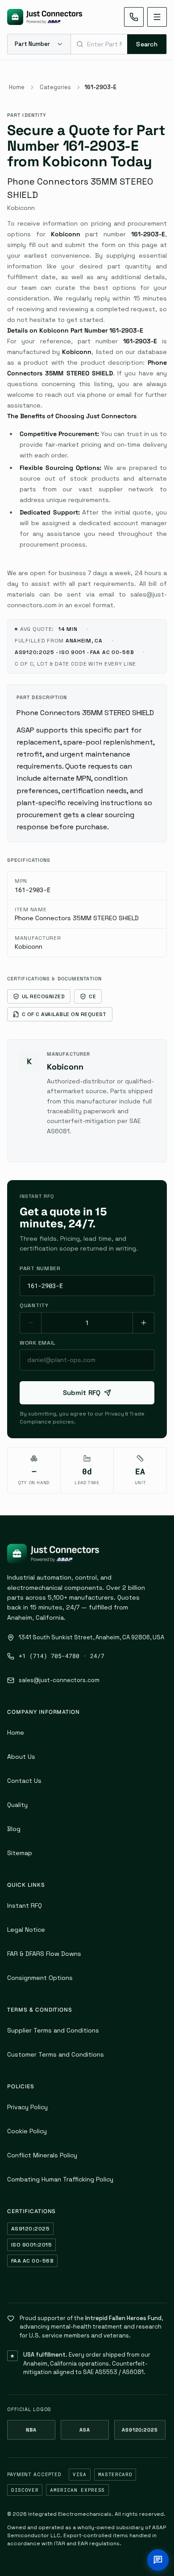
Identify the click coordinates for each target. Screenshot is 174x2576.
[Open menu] (157, 17)
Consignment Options (40, 1978)
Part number (40, 1268)
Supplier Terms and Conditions (53, 2030)
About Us (21, 1757)
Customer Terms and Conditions (56, 2054)
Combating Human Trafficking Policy (60, 2179)
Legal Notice (26, 1930)
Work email (37, 1343)
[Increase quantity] (143, 1323)
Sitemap (20, 1853)
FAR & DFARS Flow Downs (44, 1954)
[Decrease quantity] (31, 1323)
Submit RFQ (82, 1393)
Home (17, 87)
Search (147, 44)
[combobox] (99, 44)
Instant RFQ (25, 1905)
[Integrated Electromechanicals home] (45, 17)
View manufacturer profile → (90, 1146)
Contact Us (24, 1781)
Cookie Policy (27, 2131)
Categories (55, 87)
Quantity (34, 1305)
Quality (17, 1805)
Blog (14, 1829)
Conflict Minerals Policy (42, 2155)
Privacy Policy (27, 2107)
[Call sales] (134, 17)
